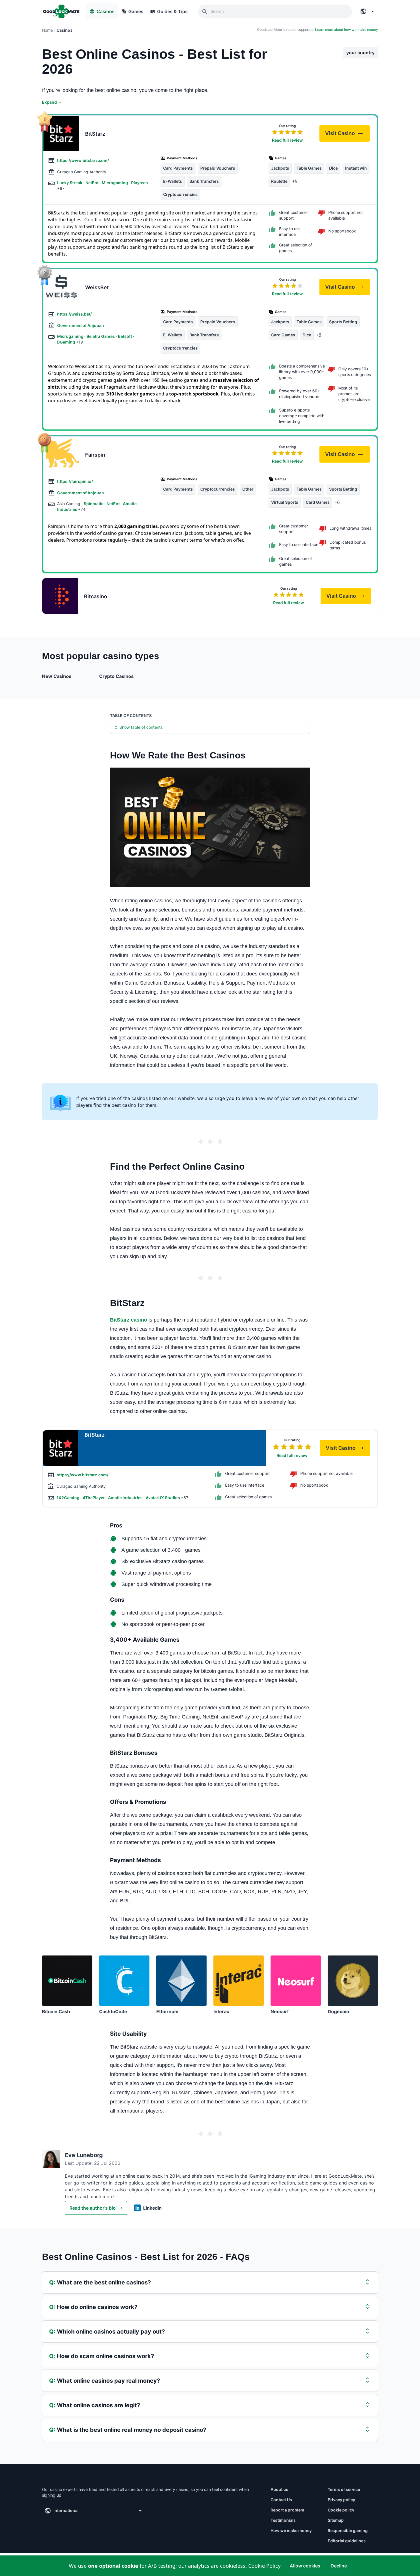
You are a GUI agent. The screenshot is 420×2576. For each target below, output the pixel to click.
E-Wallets (173, 181)
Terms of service (344, 2489)
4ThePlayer (94, 1498)
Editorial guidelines (347, 2541)
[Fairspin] (61, 454)
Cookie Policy (264, 2566)
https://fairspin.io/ (75, 481)
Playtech (140, 183)
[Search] (205, 11)
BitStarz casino (129, 1320)
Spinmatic (94, 504)
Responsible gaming (348, 2530)
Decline (339, 2566)
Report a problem (287, 2510)
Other (248, 489)
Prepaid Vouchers (218, 168)
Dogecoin (338, 2011)
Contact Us (281, 2500)
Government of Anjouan (81, 325)
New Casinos (57, 676)
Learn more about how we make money (347, 30)
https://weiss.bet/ (74, 314)
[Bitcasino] (60, 596)
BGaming (67, 342)
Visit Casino (347, 135)
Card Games (283, 335)
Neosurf (280, 2011)
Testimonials (283, 2520)
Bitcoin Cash (56, 2011)
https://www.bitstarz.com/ (83, 160)
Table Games (309, 168)
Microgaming (115, 183)
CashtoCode (113, 2011)
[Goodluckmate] (61, 11)
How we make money (291, 2530)
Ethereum (167, 2011)
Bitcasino (96, 596)
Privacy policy (341, 2500)
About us (279, 2489)
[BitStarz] (61, 133)
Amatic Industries (126, 1498)
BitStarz (95, 134)
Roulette (279, 181)
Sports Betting (343, 322)
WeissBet (97, 287)
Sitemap (336, 2520)
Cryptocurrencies (180, 194)
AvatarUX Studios (163, 1498)
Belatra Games (101, 336)
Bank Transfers (204, 181)
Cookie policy (341, 2510)
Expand (52, 102)
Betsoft (125, 336)
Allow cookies (305, 2566)
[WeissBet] (61, 287)
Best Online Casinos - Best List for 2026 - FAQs (146, 2257)
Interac (221, 2011)
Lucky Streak (70, 183)
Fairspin (95, 455)
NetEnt (92, 183)
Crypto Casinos (116, 676)
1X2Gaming (68, 1498)
